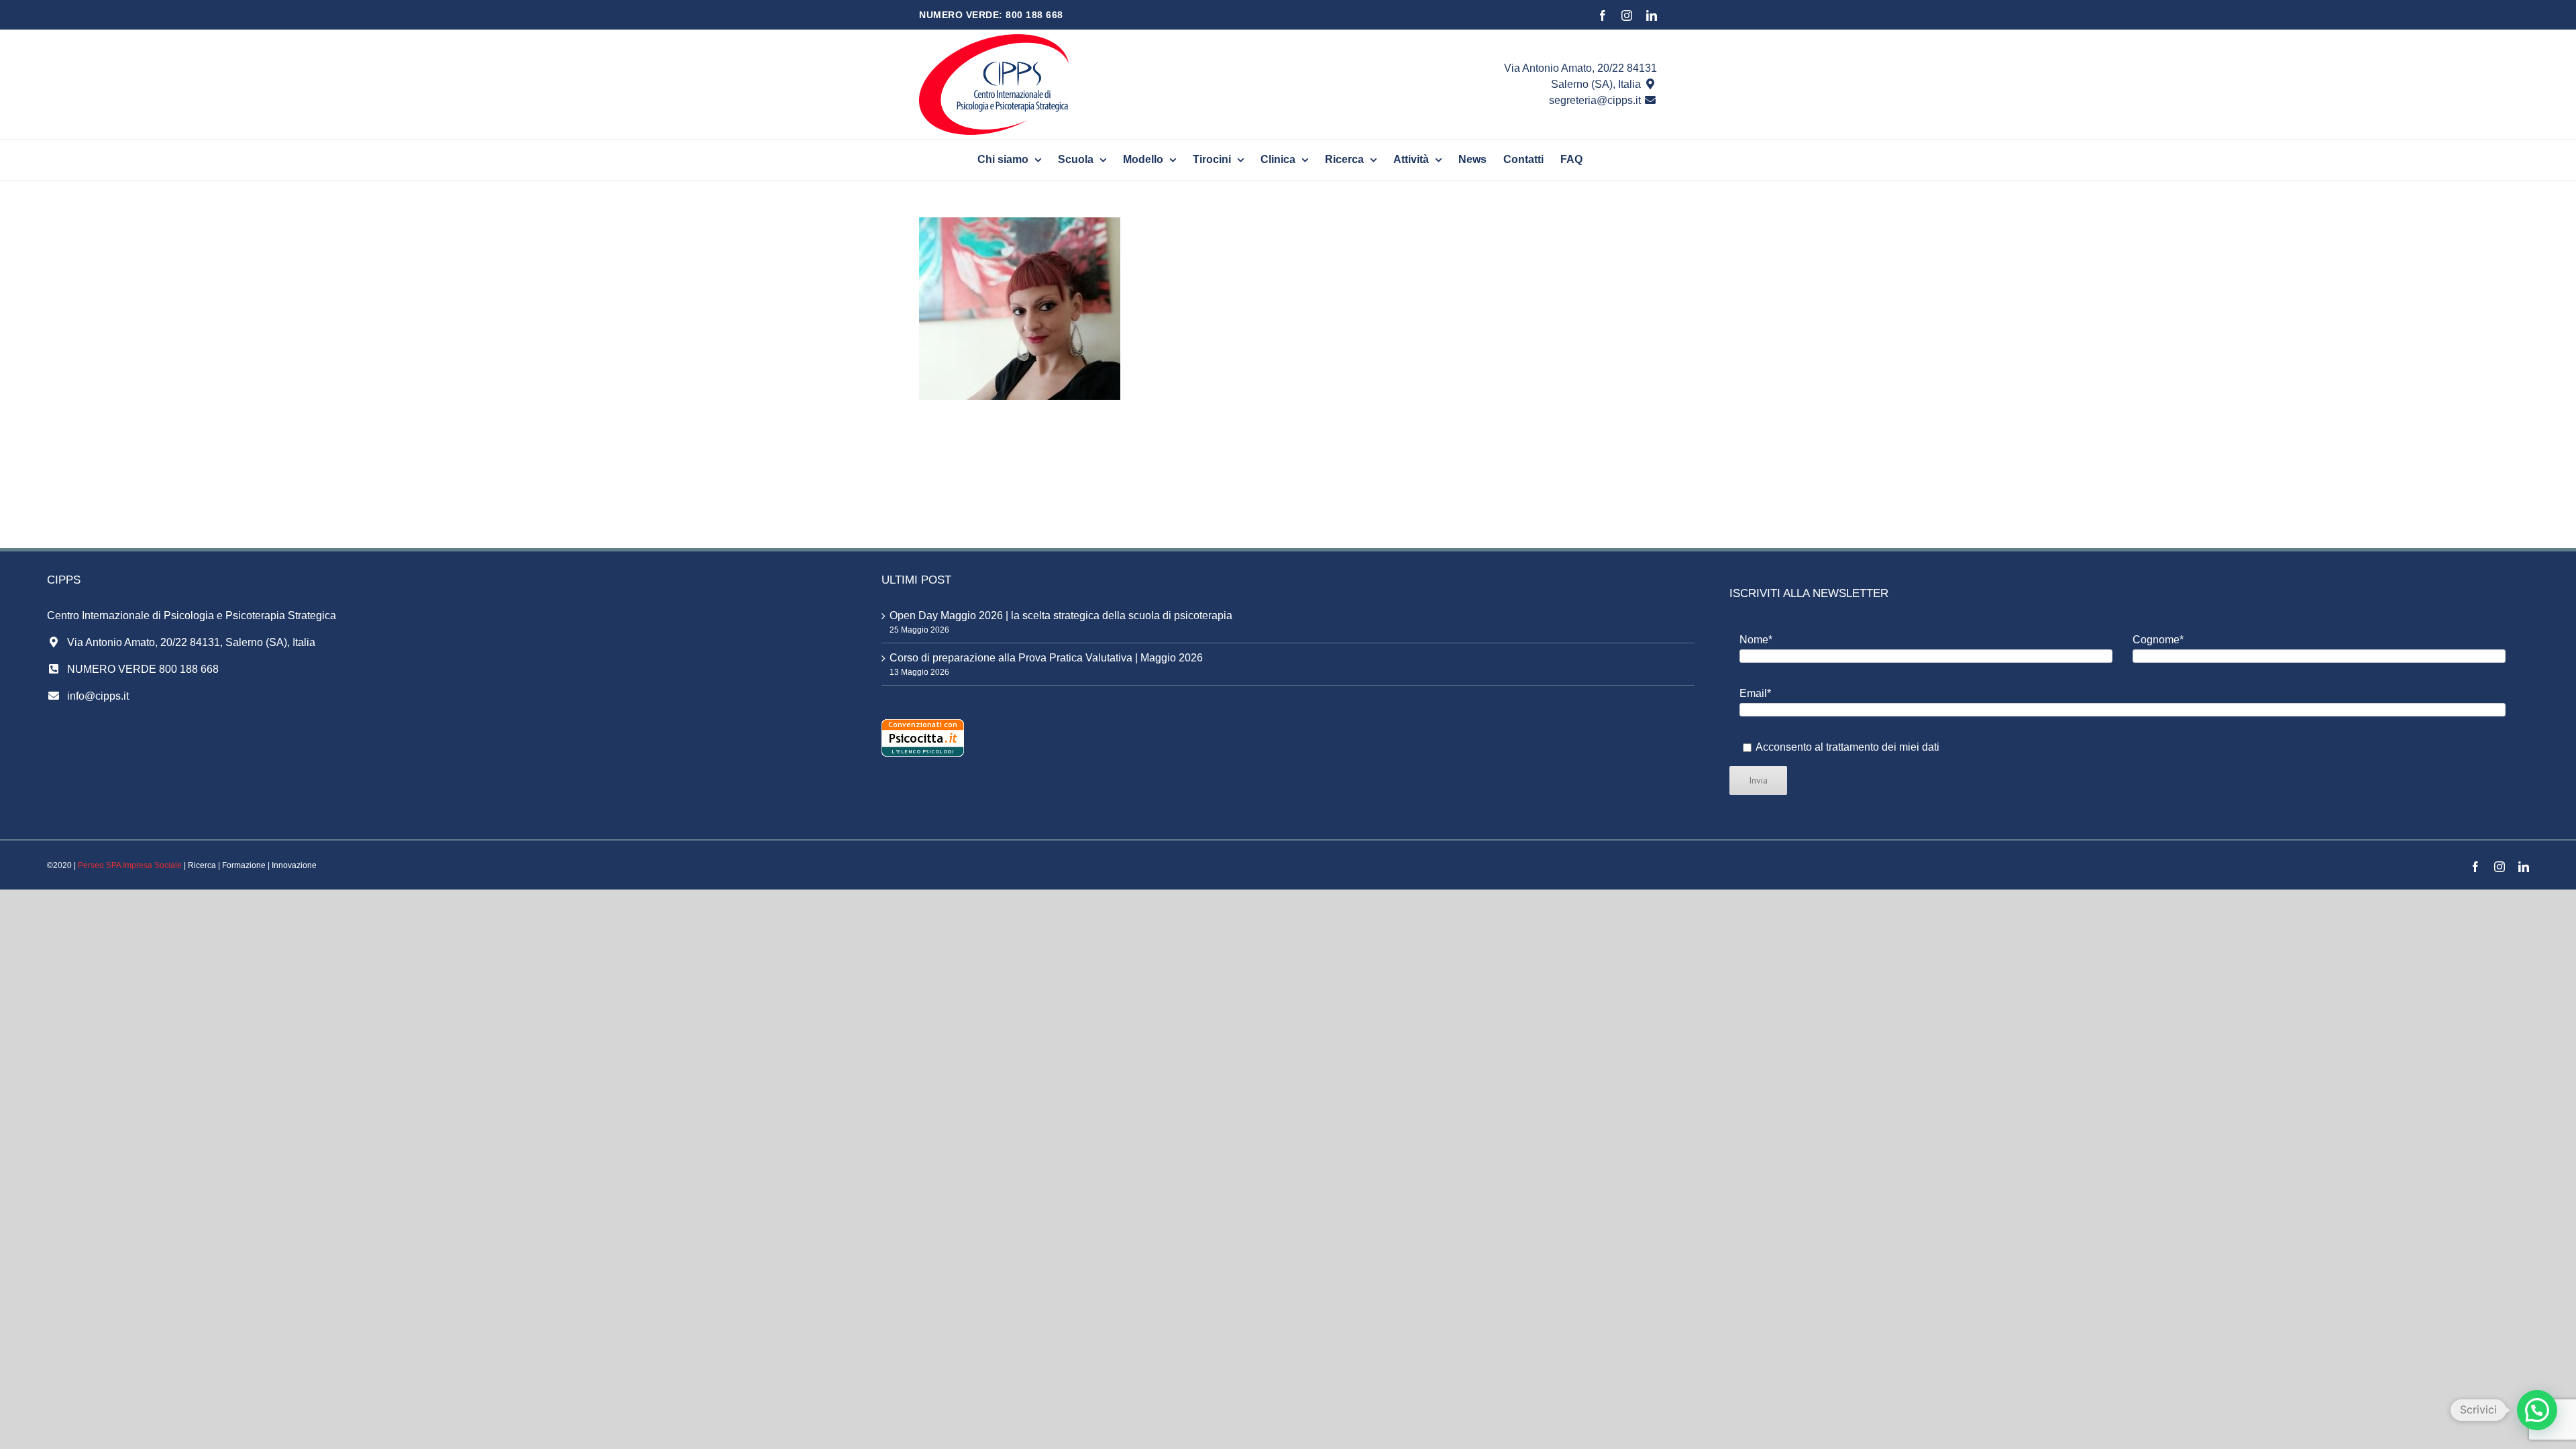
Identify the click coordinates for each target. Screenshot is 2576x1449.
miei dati (1919, 747)
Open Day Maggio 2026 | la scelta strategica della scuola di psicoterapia (1061, 615)
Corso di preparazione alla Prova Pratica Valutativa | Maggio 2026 (1046, 658)
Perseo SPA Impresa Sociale (130, 865)
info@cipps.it (98, 696)
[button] (2537, 1410)
